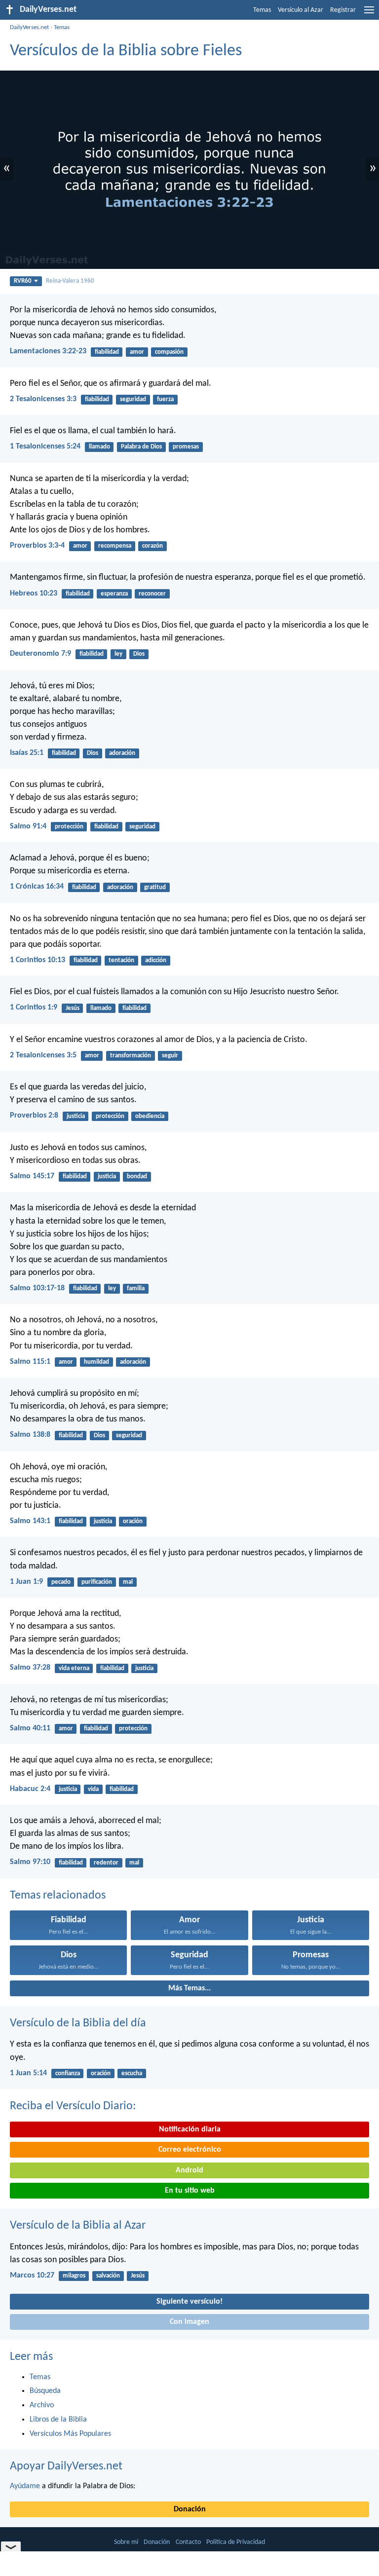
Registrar (343, 10)
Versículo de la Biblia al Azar (78, 2226)
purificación (97, 1582)
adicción (156, 960)
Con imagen (189, 2322)
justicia (76, 1116)
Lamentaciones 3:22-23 (48, 351)
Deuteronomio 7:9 (40, 654)
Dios (139, 654)
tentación (121, 960)
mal (128, 1582)
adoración (122, 753)
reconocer (152, 594)
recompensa (115, 546)
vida (93, 1789)
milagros (74, 2276)
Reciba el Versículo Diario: (73, 2106)
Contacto (188, 2542)
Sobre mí (126, 2542)
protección (69, 827)
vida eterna (74, 1668)
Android (189, 2170)
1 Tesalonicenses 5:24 (45, 447)
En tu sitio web (190, 2191)
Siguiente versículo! (189, 2302)
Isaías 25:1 (27, 753)
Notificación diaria (190, 2129)
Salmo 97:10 (30, 1862)
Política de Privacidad (236, 2542)
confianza (68, 2073)
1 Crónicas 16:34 (37, 887)
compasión (169, 352)
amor (137, 352)
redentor (106, 1863)
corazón (152, 546)
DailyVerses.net (29, 27)
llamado (99, 447)
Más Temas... (189, 1988)
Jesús (73, 1008)
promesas (186, 447)
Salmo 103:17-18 (37, 1288)
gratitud (155, 887)
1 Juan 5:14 (28, 2073)
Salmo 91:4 (28, 826)
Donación (190, 2509)
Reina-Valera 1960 (70, 281)
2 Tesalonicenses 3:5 (43, 1055)
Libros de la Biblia (58, 2420)
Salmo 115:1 (30, 1362)
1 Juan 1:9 (26, 1582)
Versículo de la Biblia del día (78, 2023)
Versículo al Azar (301, 10)
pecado (61, 1582)
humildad (96, 1362)
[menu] (369, 14)
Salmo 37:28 (30, 1668)
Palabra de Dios (141, 447)
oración (133, 1521)
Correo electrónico (190, 2150)
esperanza (114, 594)
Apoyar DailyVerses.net (66, 2466)
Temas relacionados (58, 1896)
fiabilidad (107, 352)
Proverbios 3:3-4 (37, 546)
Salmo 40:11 (30, 1728)
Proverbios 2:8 (34, 1116)
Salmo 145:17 (32, 1176)
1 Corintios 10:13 (38, 960)
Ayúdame (25, 2486)
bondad (137, 1176)
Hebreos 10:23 (34, 594)
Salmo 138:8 (30, 1435)
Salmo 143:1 (30, 1521)
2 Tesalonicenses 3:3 (43, 399)
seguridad (133, 399)
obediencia (150, 1116)
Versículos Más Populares (70, 2434)
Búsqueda (45, 2391)
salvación (108, 2276)
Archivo (42, 2405)
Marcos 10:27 (32, 2276)
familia (136, 1288)
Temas (262, 10)
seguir (170, 1056)
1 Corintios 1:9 (34, 1008)
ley (118, 654)
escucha (132, 2073)
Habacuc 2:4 (30, 1789)
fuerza (165, 399)
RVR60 (23, 281)
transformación (131, 1056)
